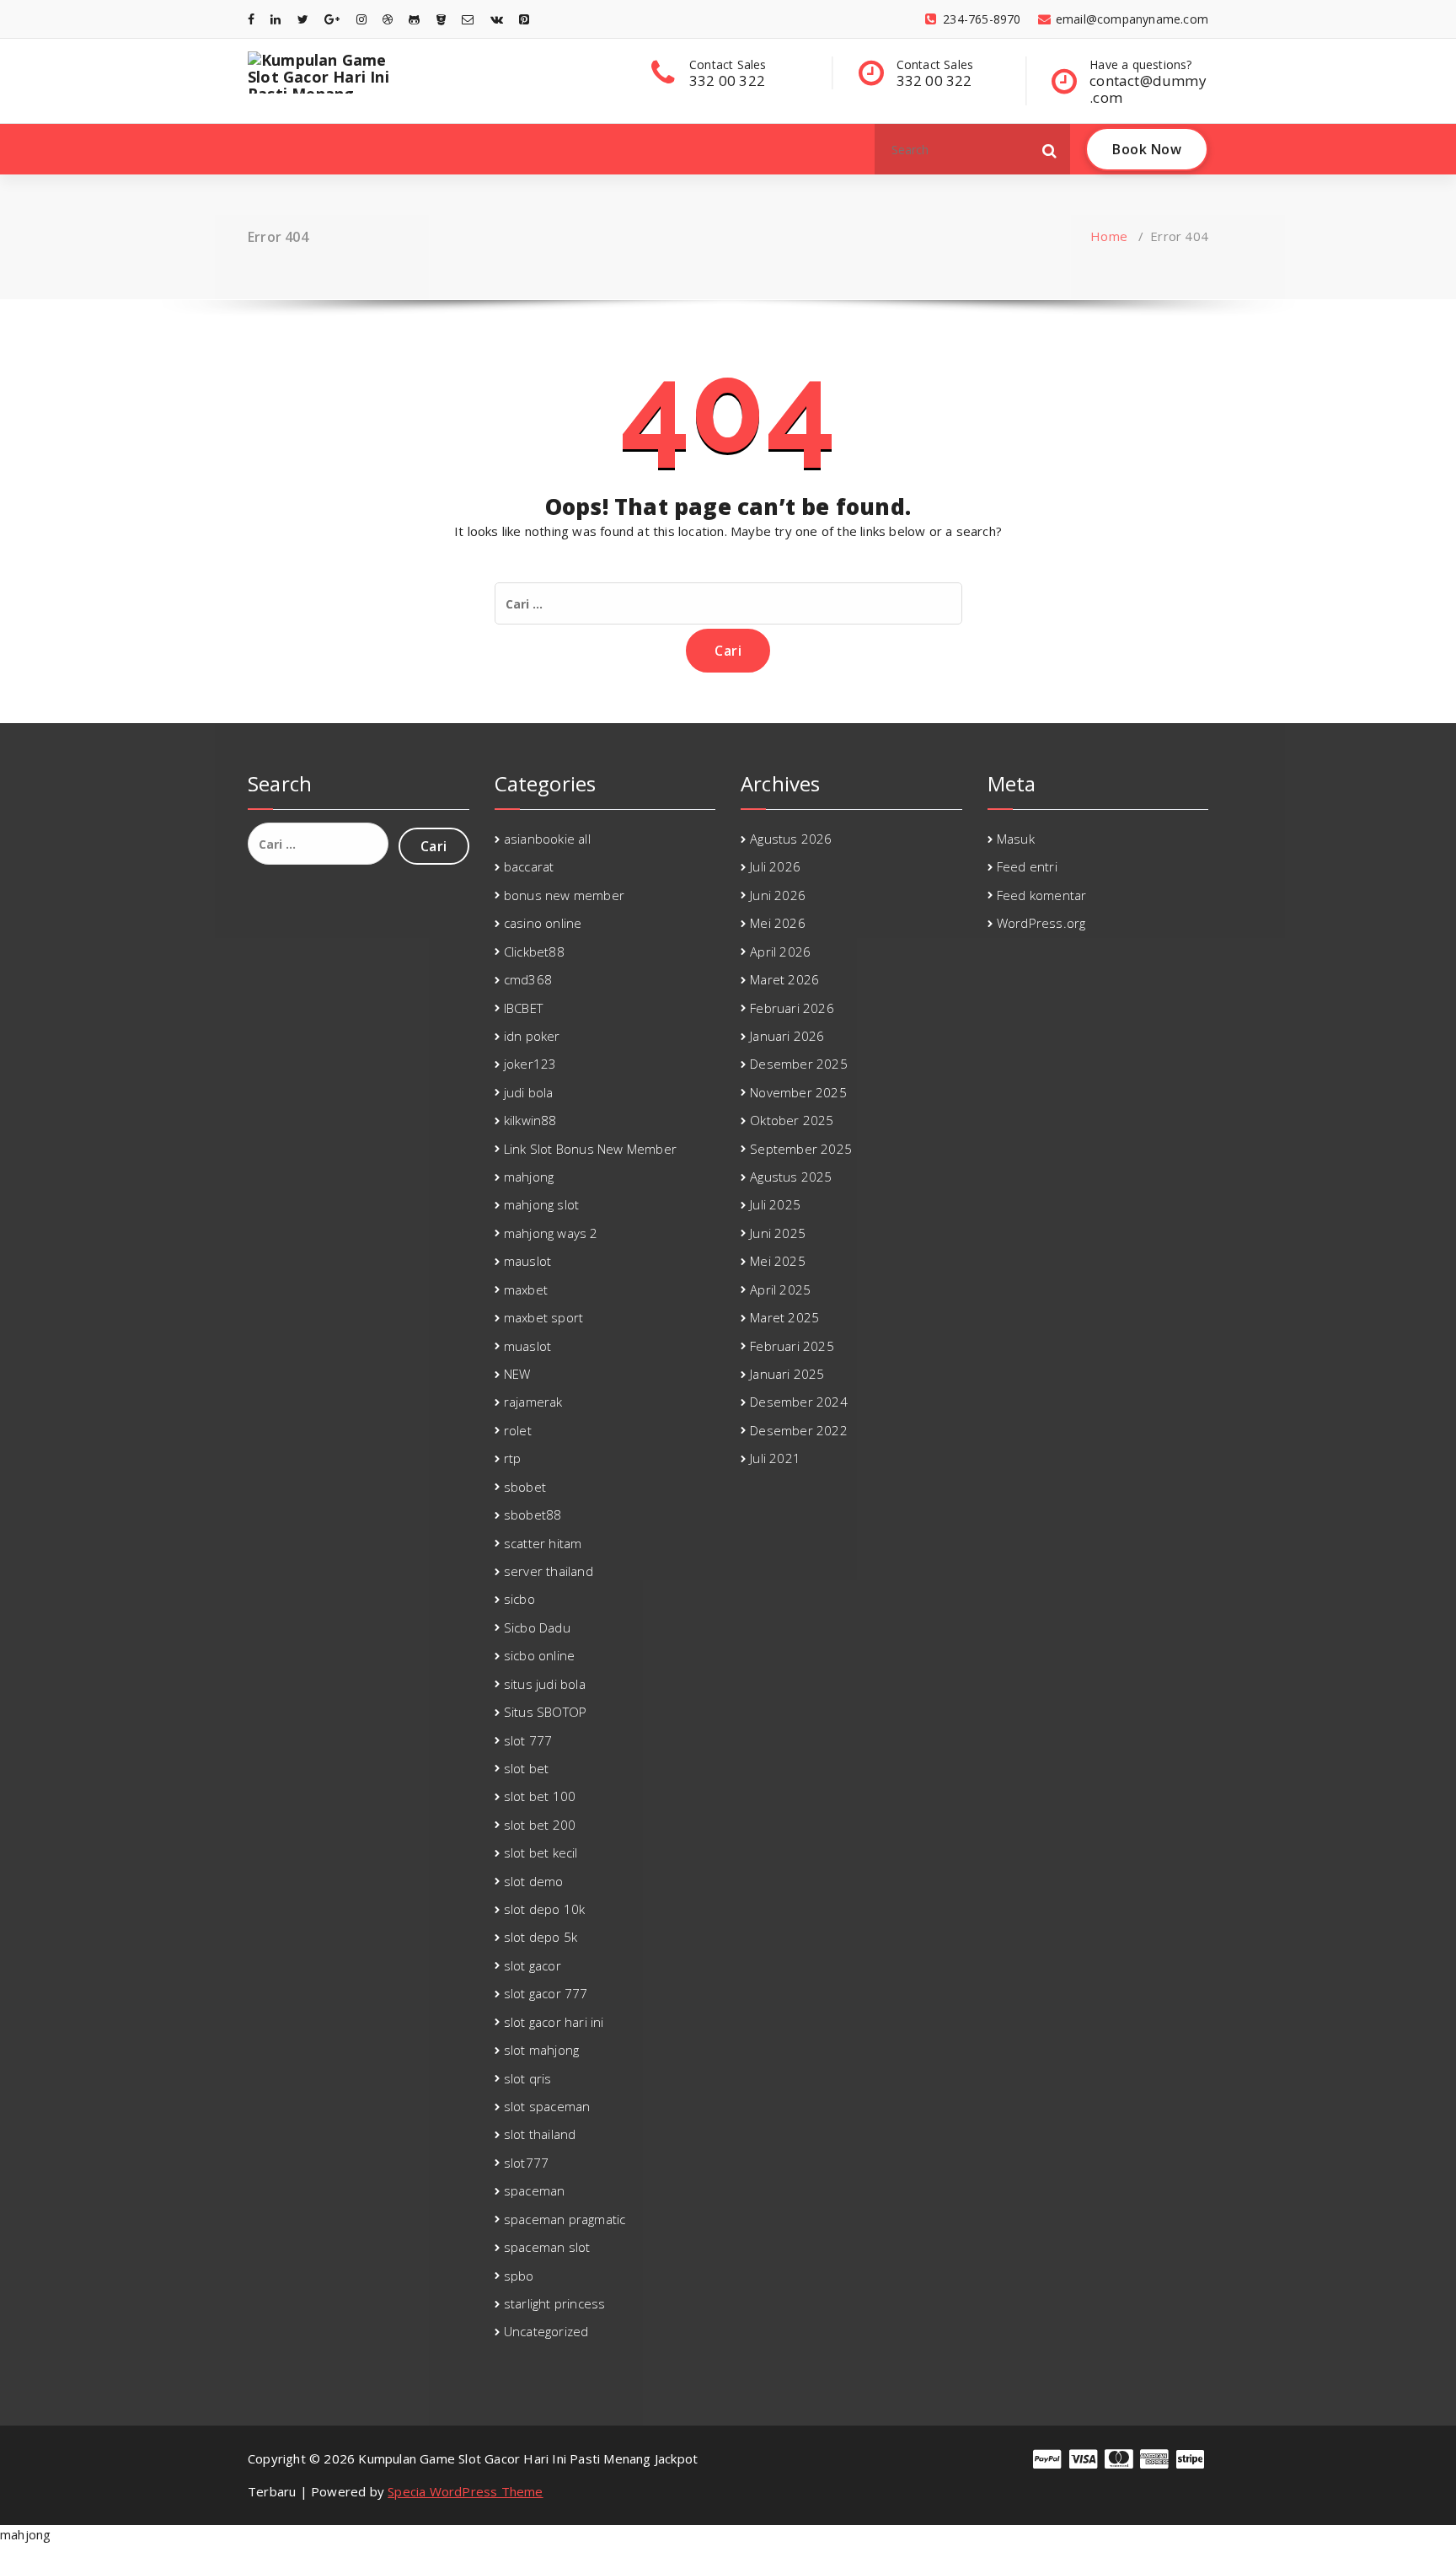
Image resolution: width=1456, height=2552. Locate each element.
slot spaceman (547, 2106)
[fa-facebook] (251, 19)
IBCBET (523, 1008)
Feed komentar (1042, 895)
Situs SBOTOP (545, 1712)
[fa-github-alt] (414, 19)
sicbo (519, 1599)
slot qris (528, 2078)
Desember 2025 (799, 1064)
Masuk (1016, 839)
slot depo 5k (541, 1937)
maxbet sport (543, 1317)
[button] (1050, 149)
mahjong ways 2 (551, 1233)
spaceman (535, 2190)
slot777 (526, 2163)
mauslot (527, 1261)
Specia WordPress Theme (465, 2491)
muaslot (527, 1346)
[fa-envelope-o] (468, 19)
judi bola (529, 1092)
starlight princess (555, 2303)
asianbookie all (547, 839)
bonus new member (564, 895)
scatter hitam (543, 1543)
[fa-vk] (497, 19)
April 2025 (780, 1289)
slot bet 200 (540, 1825)
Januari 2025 (787, 1374)
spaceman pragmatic (565, 2219)
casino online (543, 923)
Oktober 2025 (792, 1120)
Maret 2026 (784, 979)
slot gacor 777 (546, 1993)
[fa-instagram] (361, 19)
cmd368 (528, 979)
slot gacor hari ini (554, 2022)
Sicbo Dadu (537, 1627)
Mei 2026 (778, 923)
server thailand (549, 1571)
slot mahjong (541, 2050)
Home (1109, 236)
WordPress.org (1041, 923)
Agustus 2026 (791, 839)
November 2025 (798, 1092)
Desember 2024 (799, 1402)
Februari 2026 (792, 1008)
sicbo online (539, 1655)
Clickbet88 (534, 952)
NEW (517, 1374)
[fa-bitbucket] (441, 19)
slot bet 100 (540, 1796)
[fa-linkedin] (276, 19)
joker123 (530, 1064)
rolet (518, 1430)
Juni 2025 (778, 1233)
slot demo (534, 1881)
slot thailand (540, 2134)
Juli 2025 (775, 1204)
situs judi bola (545, 1684)
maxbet (526, 1289)
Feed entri (1027, 866)
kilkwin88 (530, 1120)
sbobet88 (533, 1515)
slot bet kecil (541, 1852)
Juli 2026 (775, 866)
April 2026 (780, 952)
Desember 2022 (799, 1430)
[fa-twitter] (303, 19)
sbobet (525, 1487)
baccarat (529, 866)
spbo (519, 2276)
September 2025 (801, 1149)
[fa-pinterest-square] (524, 19)
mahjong (529, 1177)
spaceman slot (547, 2247)
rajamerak (533, 1402)
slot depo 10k (545, 1909)
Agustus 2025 (791, 1177)
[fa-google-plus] (332, 19)
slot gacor (533, 1965)
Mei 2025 (778, 1261)
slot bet (527, 1768)
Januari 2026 (787, 1036)
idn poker (532, 1036)
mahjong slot (541, 1204)
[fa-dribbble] (388, 19)
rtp (513, 1458)
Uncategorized (546, 2331)
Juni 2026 (778, 895)
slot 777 (528, 1740)
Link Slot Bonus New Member (590, 1149)
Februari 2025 (792, 1346)
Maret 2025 (784, 1317)
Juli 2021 (775, 1458)
